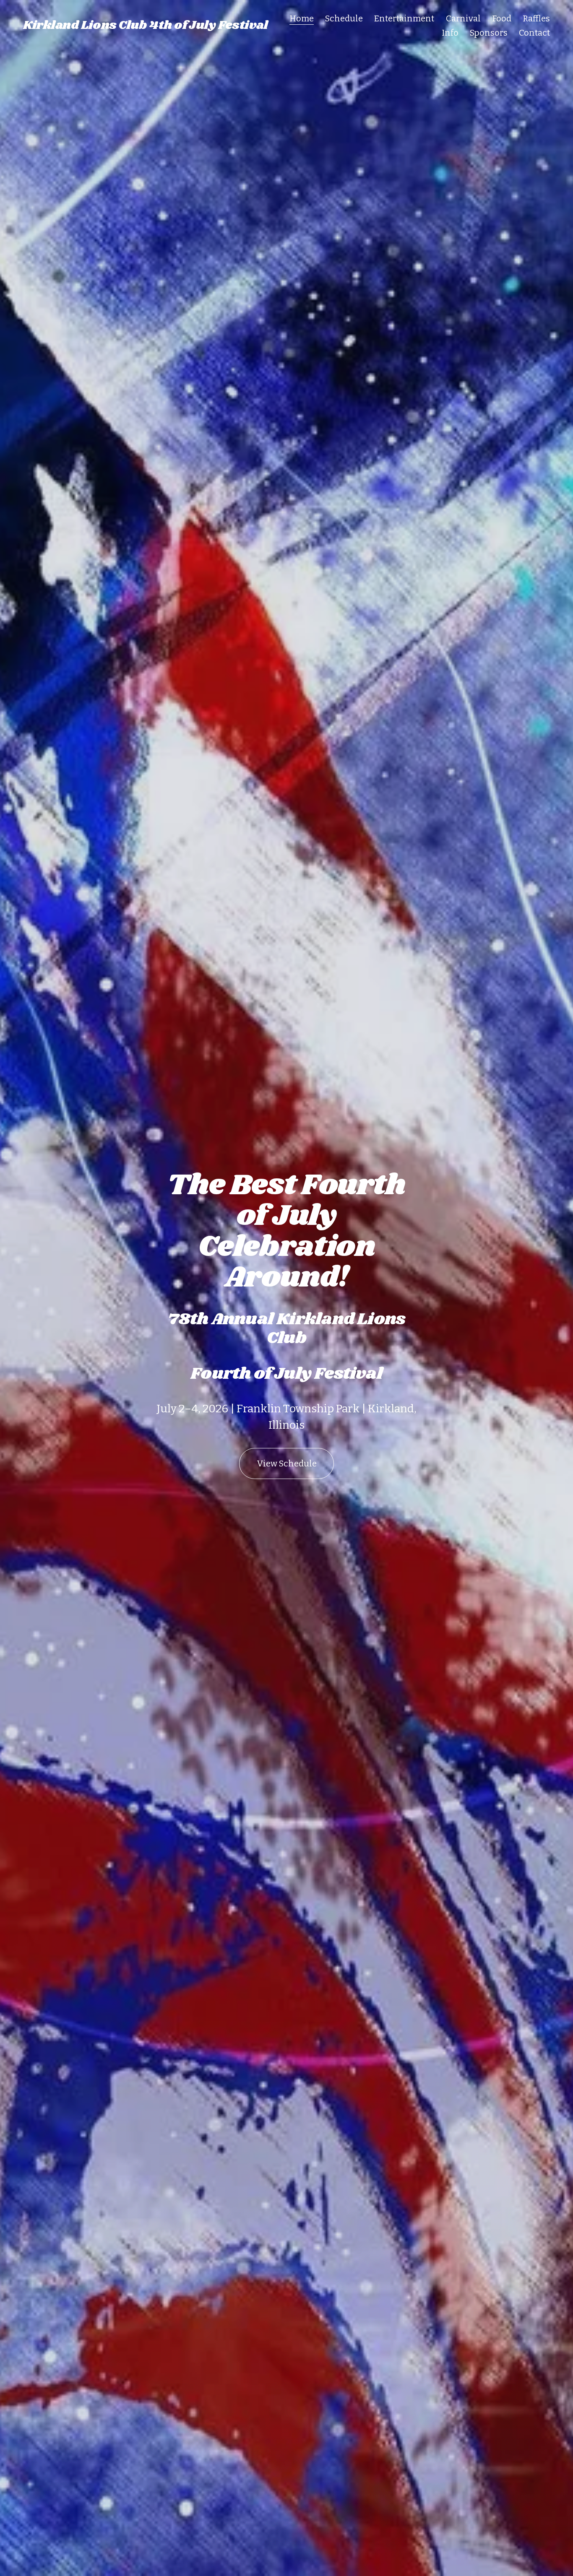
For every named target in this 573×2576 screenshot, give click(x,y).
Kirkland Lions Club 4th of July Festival (145, 25)
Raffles (536, 18)
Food (502, 18)
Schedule (344, 18)
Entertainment (404, 18)
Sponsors (489, 33)
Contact (534, 33)
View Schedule (287, 1463)
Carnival (463, 18)
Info (450, 33)
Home (302, 18)
